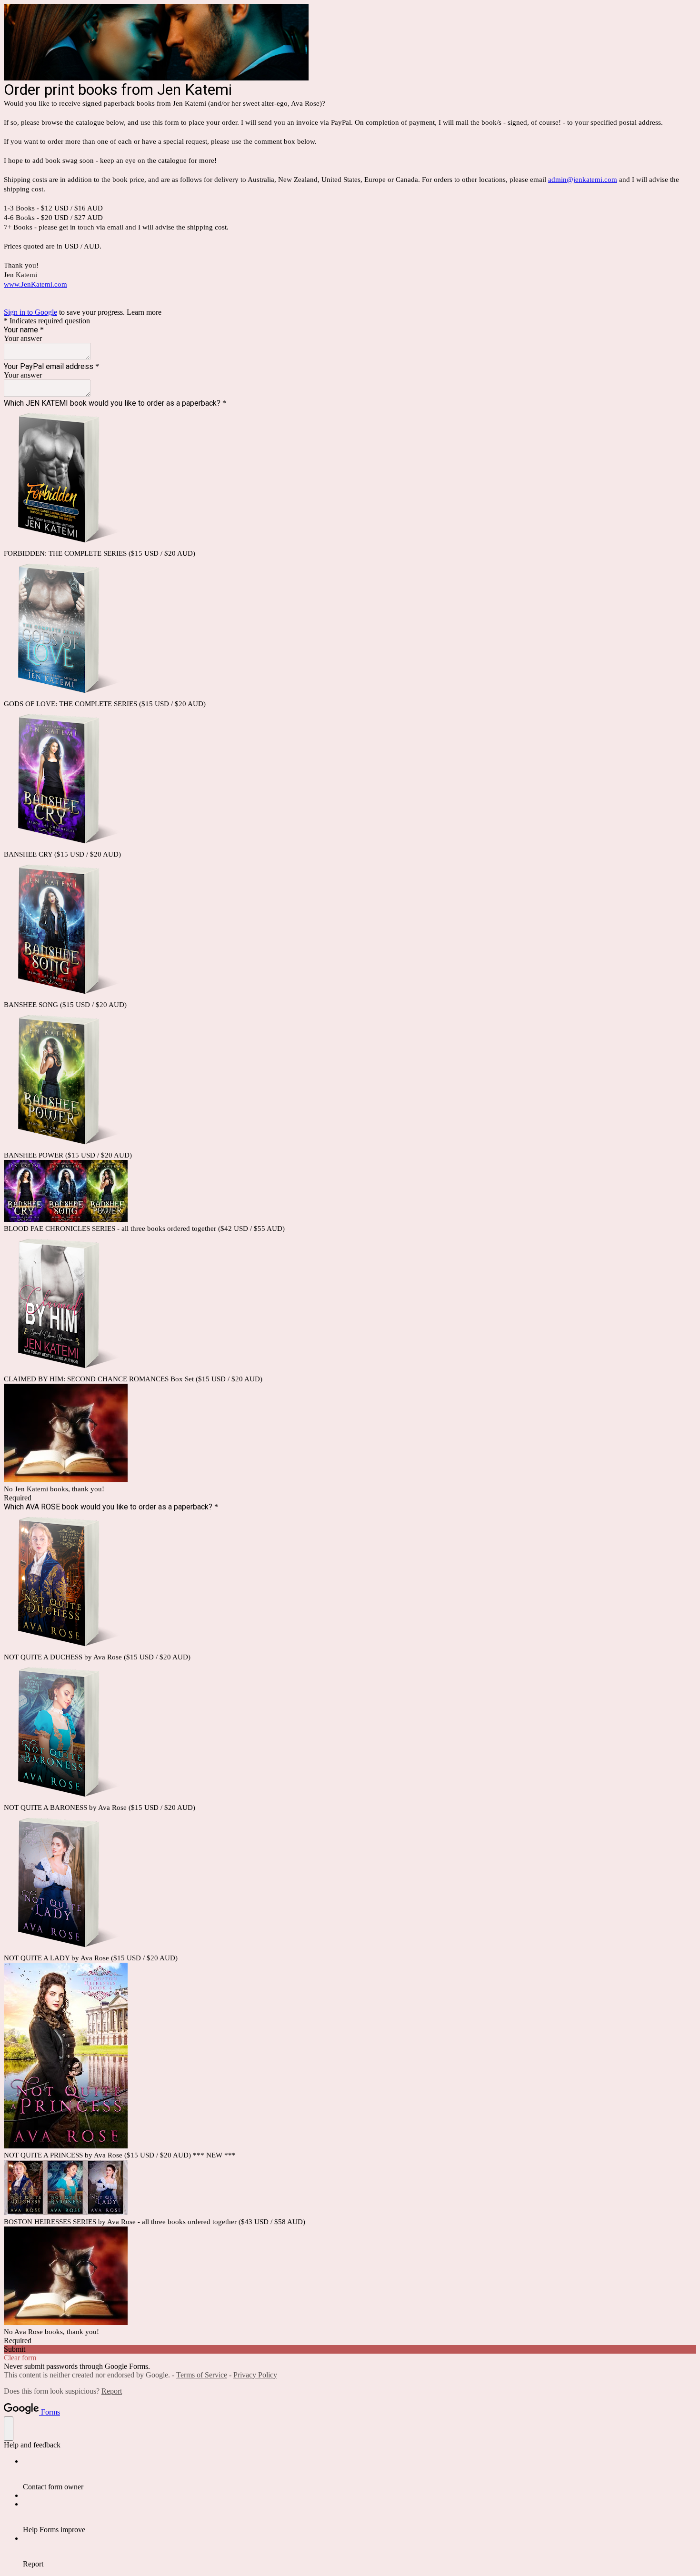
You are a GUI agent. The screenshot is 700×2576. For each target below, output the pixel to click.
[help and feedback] (9, 2429)
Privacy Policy (255, 2375)
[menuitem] (360, 2474)
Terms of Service (202, 2375)
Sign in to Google (30, 312)
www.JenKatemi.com (35, 284)
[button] (350, 2349)
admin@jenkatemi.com (583, 180)
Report (112, 2391)
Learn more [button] (144, 312)
